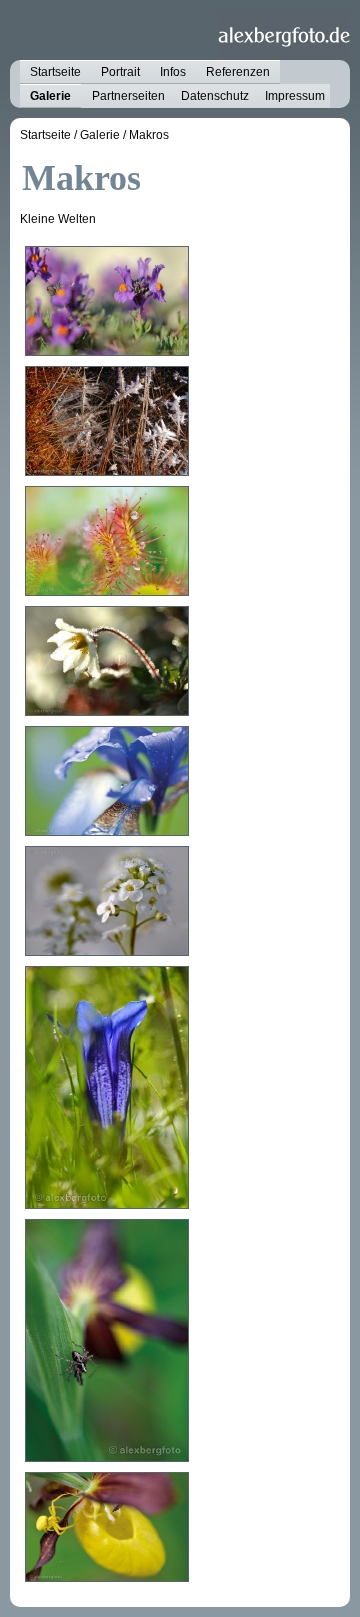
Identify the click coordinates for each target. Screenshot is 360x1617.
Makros (149, 135)
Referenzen (238, 72)
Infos (173, 72)
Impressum (295, 96)
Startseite (55, 72)
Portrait (120, 72)
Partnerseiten (128, 96)
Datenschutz (215, 96)
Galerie (50, 96)
